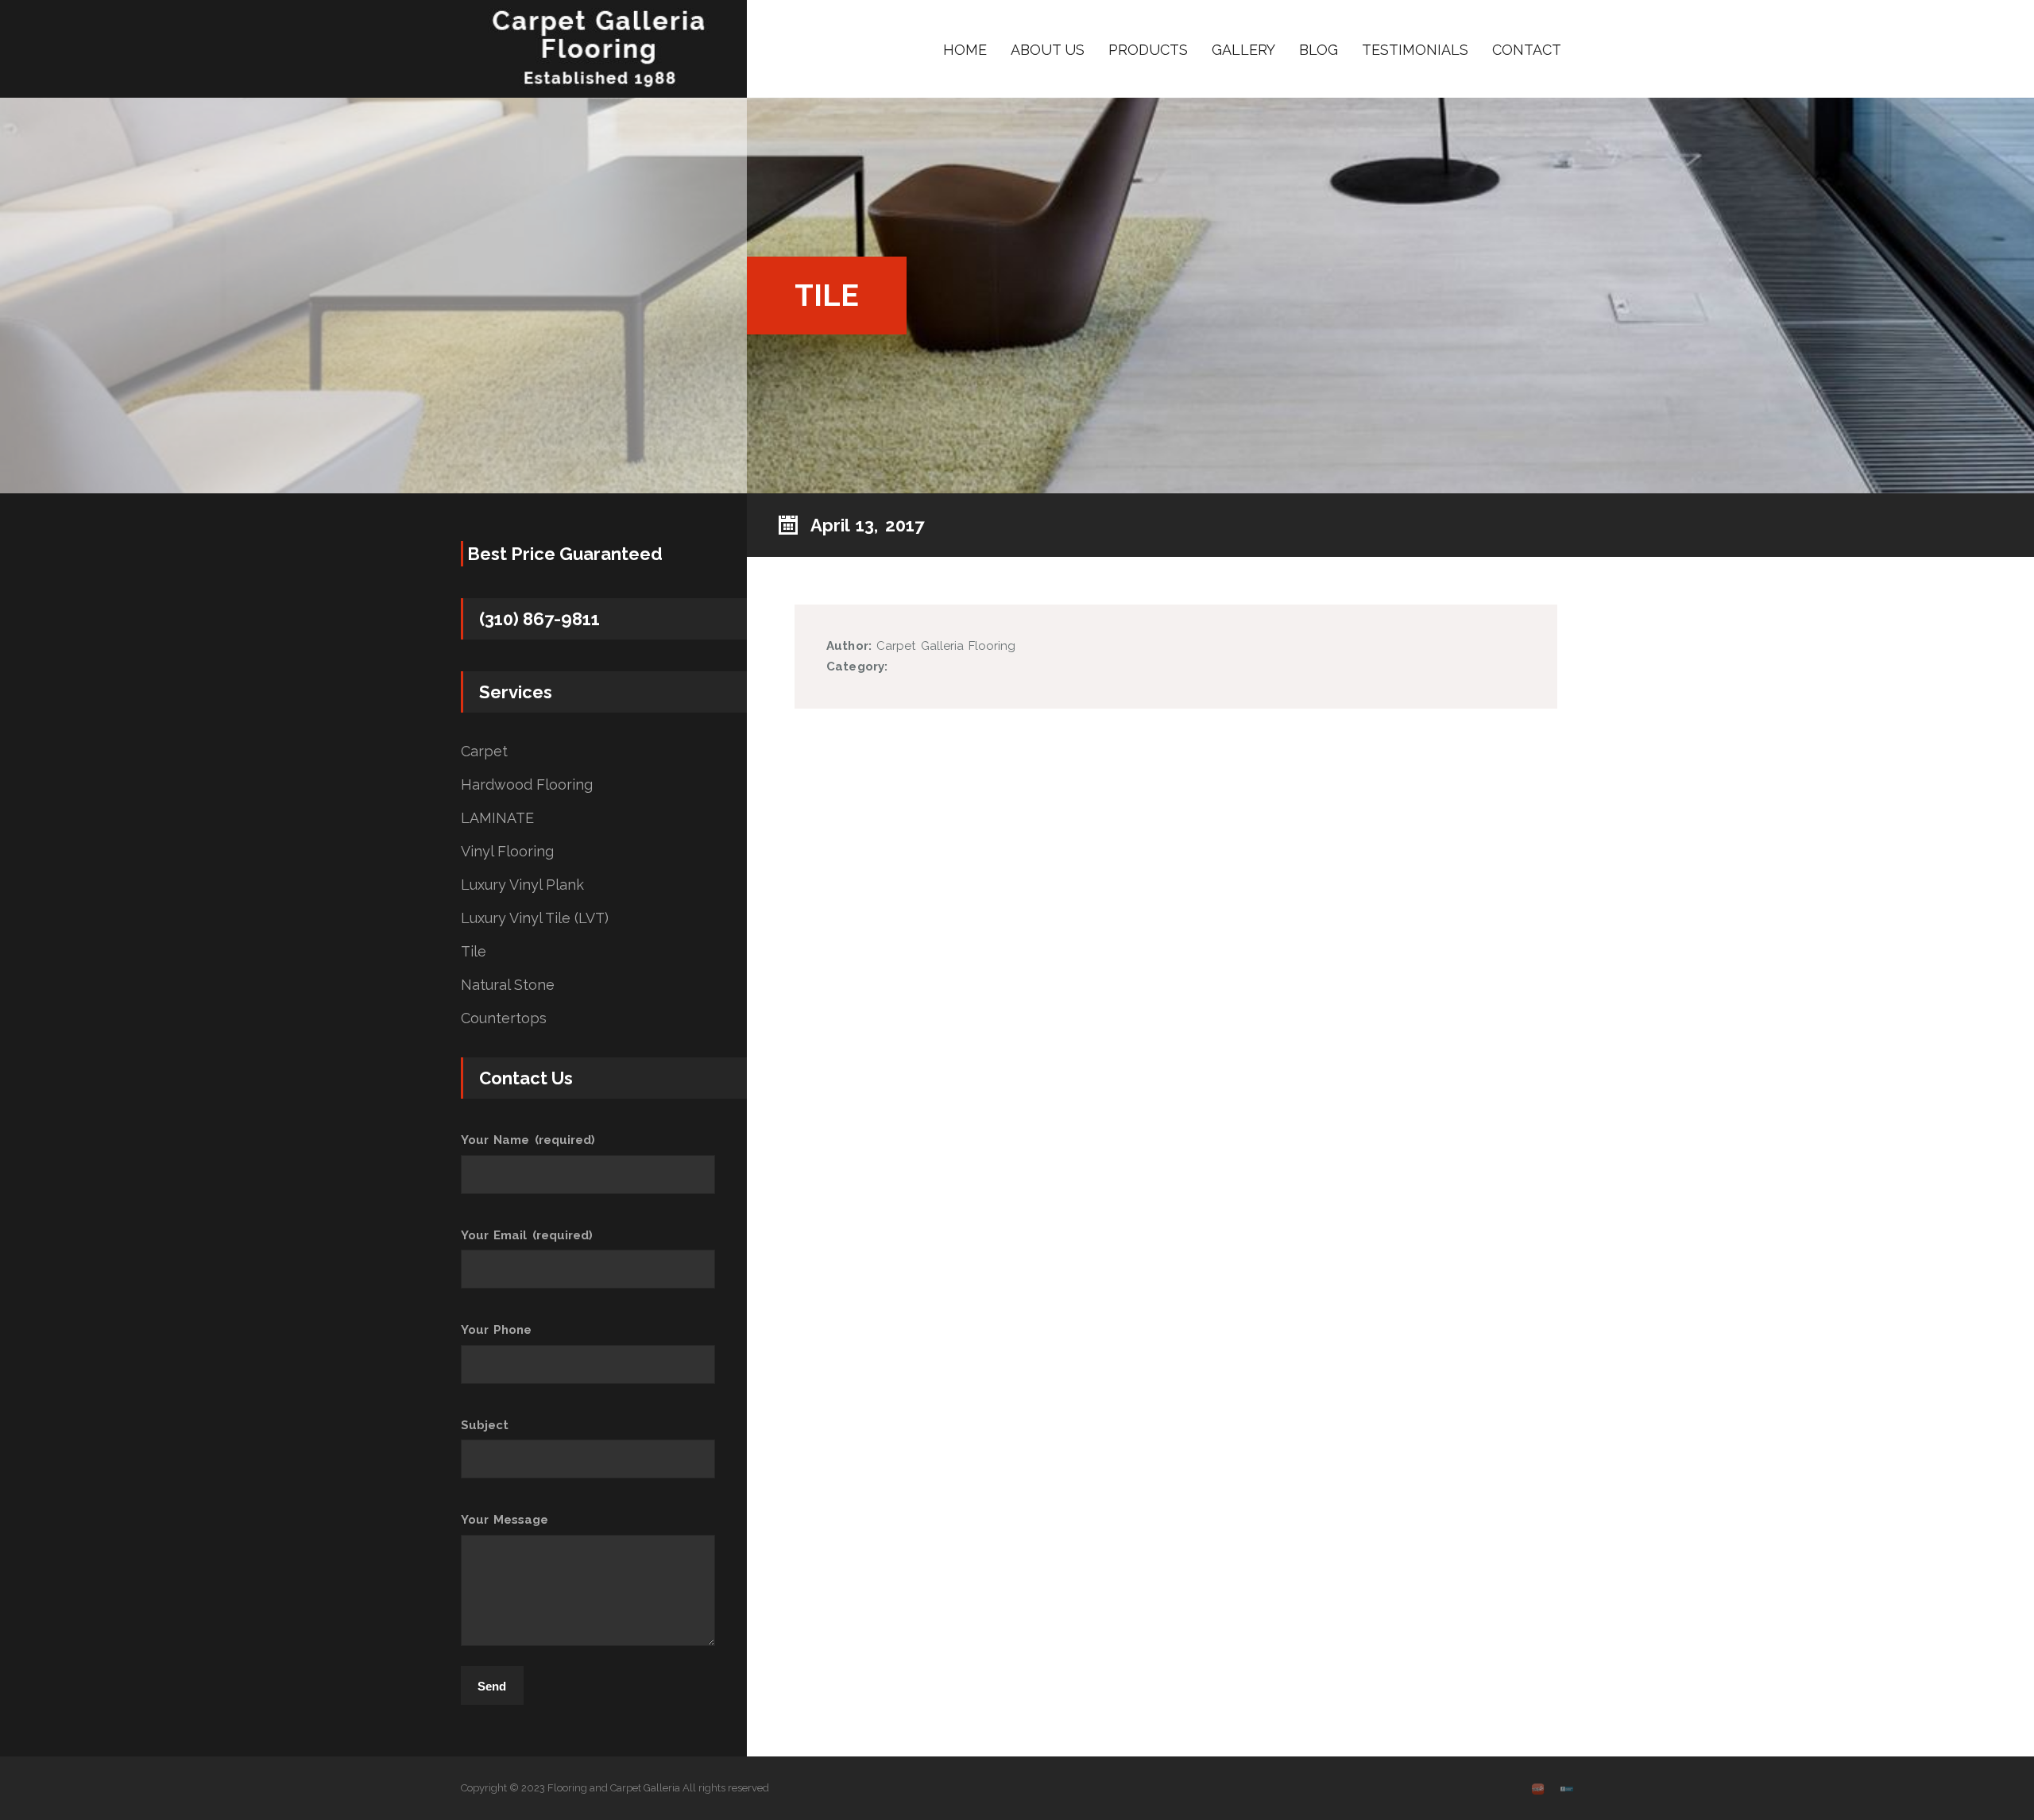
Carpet (484, 752)
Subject (485, 1425)
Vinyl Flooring (507, 852)
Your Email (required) (527, 1235)
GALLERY (1243, 50)
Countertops (504, 1018)
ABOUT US (1048, 50)
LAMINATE (497, 818)
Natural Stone (508, 985)
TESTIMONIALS (1415, 50)
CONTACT (1527, 50)
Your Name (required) (528, 1140)
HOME (965, 50)
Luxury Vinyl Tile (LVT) (535, 918)
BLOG (1319, 50)
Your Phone (496, 1330)
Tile (474, 952)
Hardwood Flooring (527, 785)
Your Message (505, 1520)
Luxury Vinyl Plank (522, 885)
